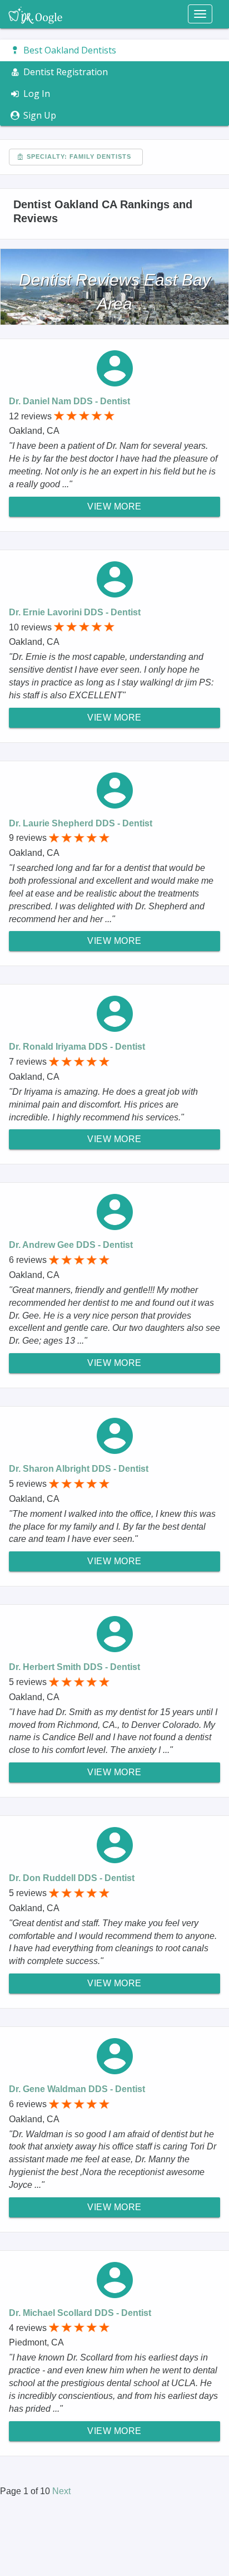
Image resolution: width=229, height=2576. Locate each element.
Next (61, 2491)
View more (114, 506)
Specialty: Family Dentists (78, 156)
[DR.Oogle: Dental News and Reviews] (35, 14)
